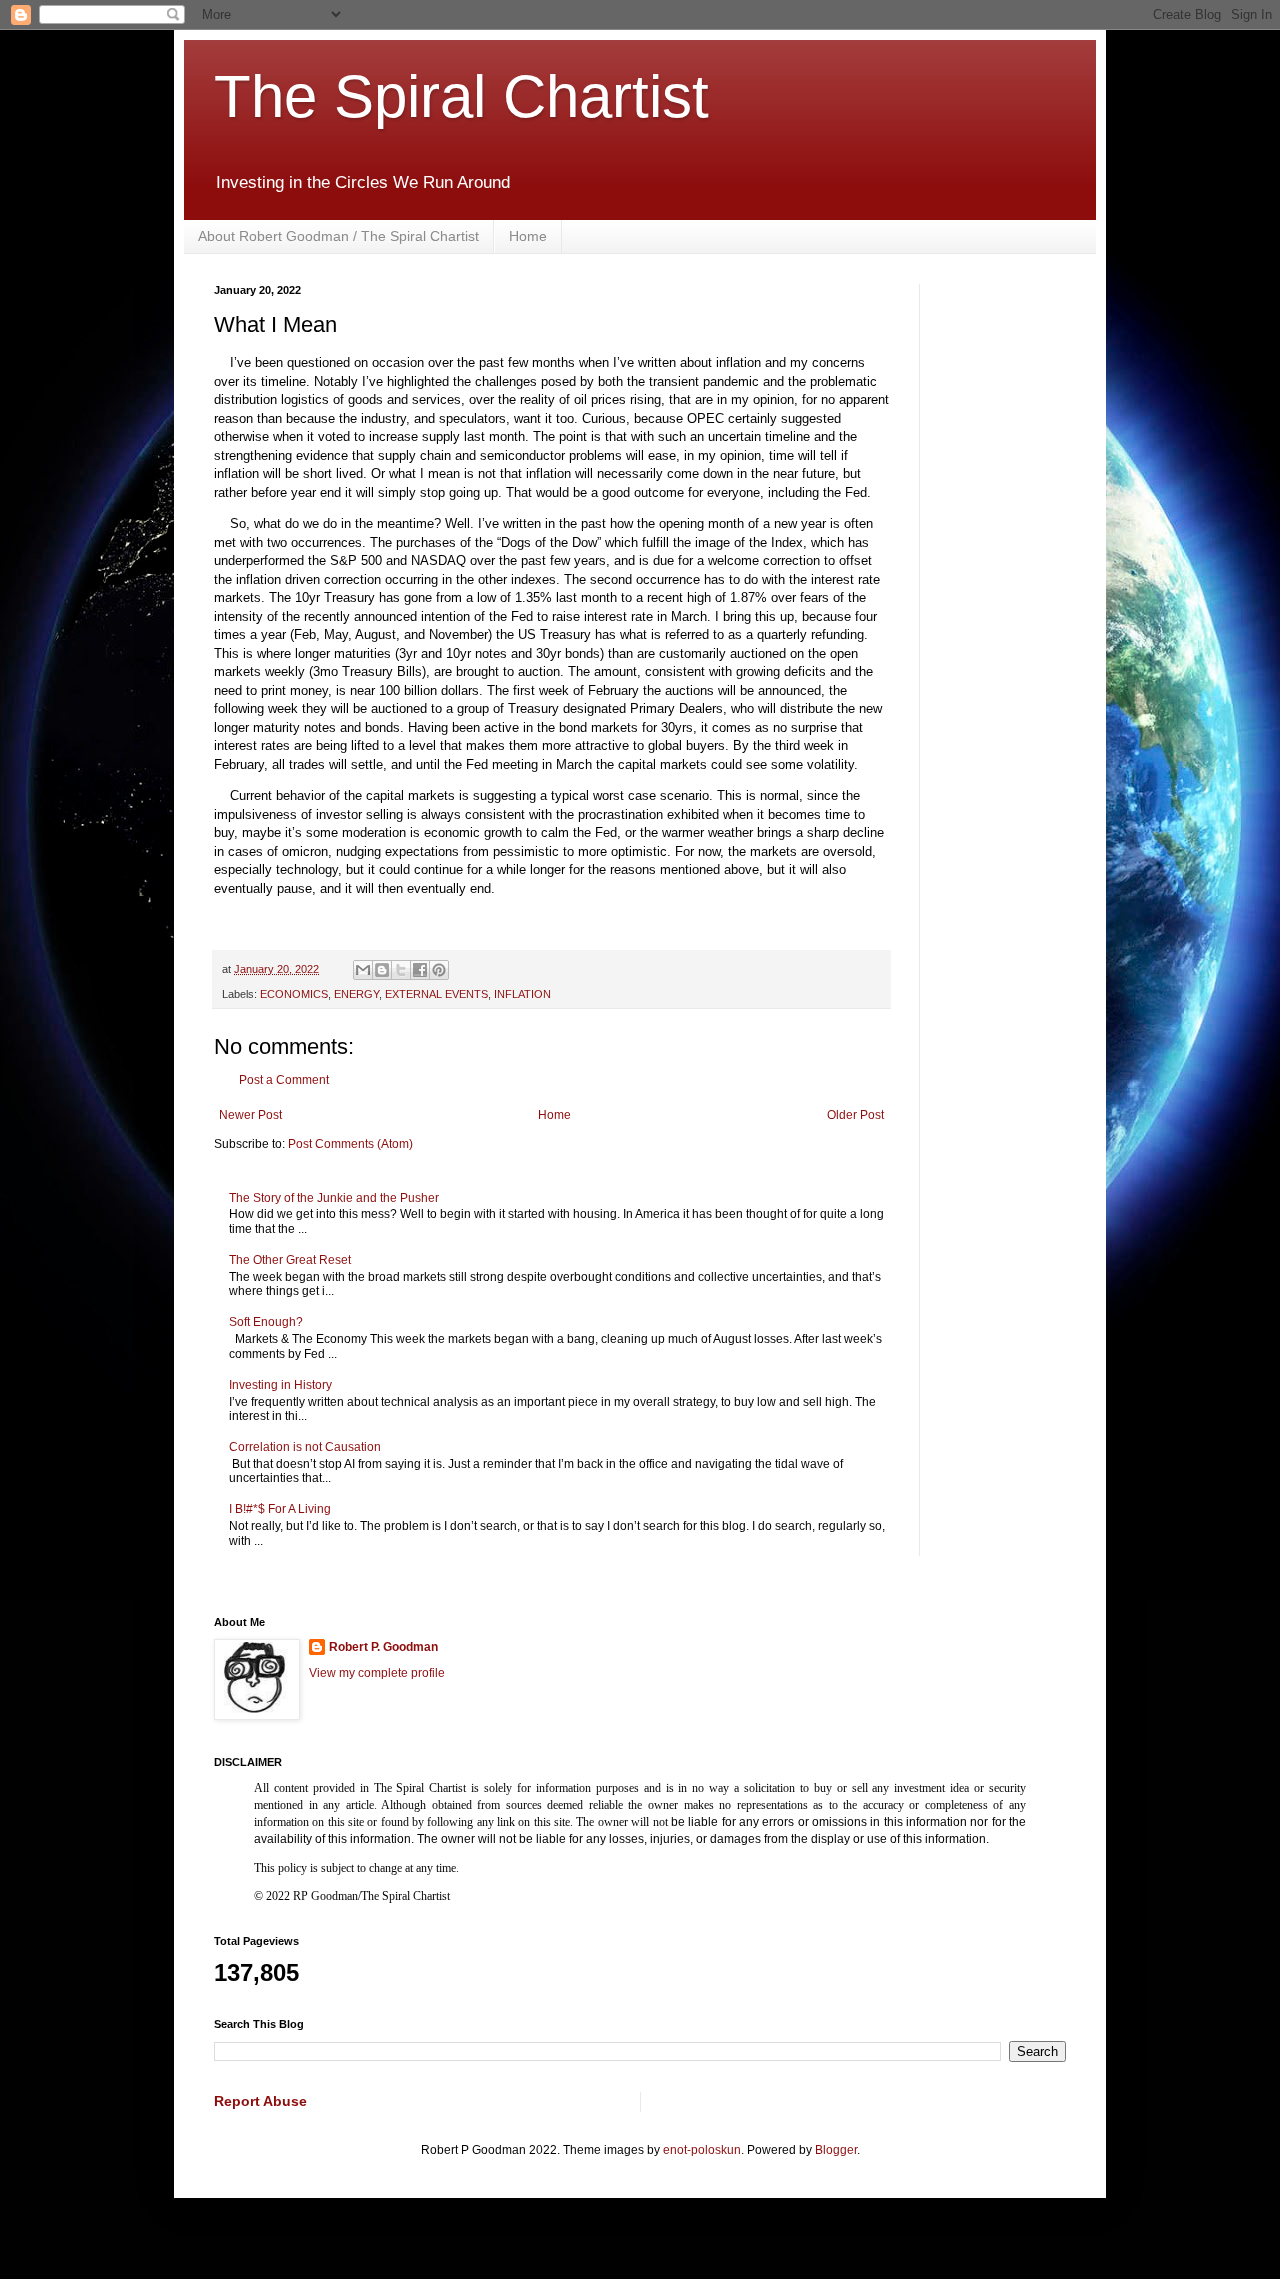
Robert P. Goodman (383, 1647)
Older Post (855, 1115)
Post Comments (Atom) (350, 1144)
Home (528, 236)
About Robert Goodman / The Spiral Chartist (338, 236)
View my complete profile (377, 1673)
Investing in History (280, 1385)
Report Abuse (260, 2101)
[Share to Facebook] (420, 970)
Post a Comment (284, 1080)
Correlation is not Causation (305, 1447)
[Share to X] (401, 970)
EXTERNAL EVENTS (436, 994)
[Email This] (363, 970)
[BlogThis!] (382, 970)
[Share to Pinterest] (439, 970)
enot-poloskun (702, 2150)
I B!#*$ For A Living (280, 1509)
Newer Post (250, 1115)
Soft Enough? (266, 1322)
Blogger (836, 2150)
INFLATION (522, 994)
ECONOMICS (294, 994)
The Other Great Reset (290, 1260)
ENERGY (356, 994)
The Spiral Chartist (461, 96)
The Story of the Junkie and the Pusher (334, 1198)
